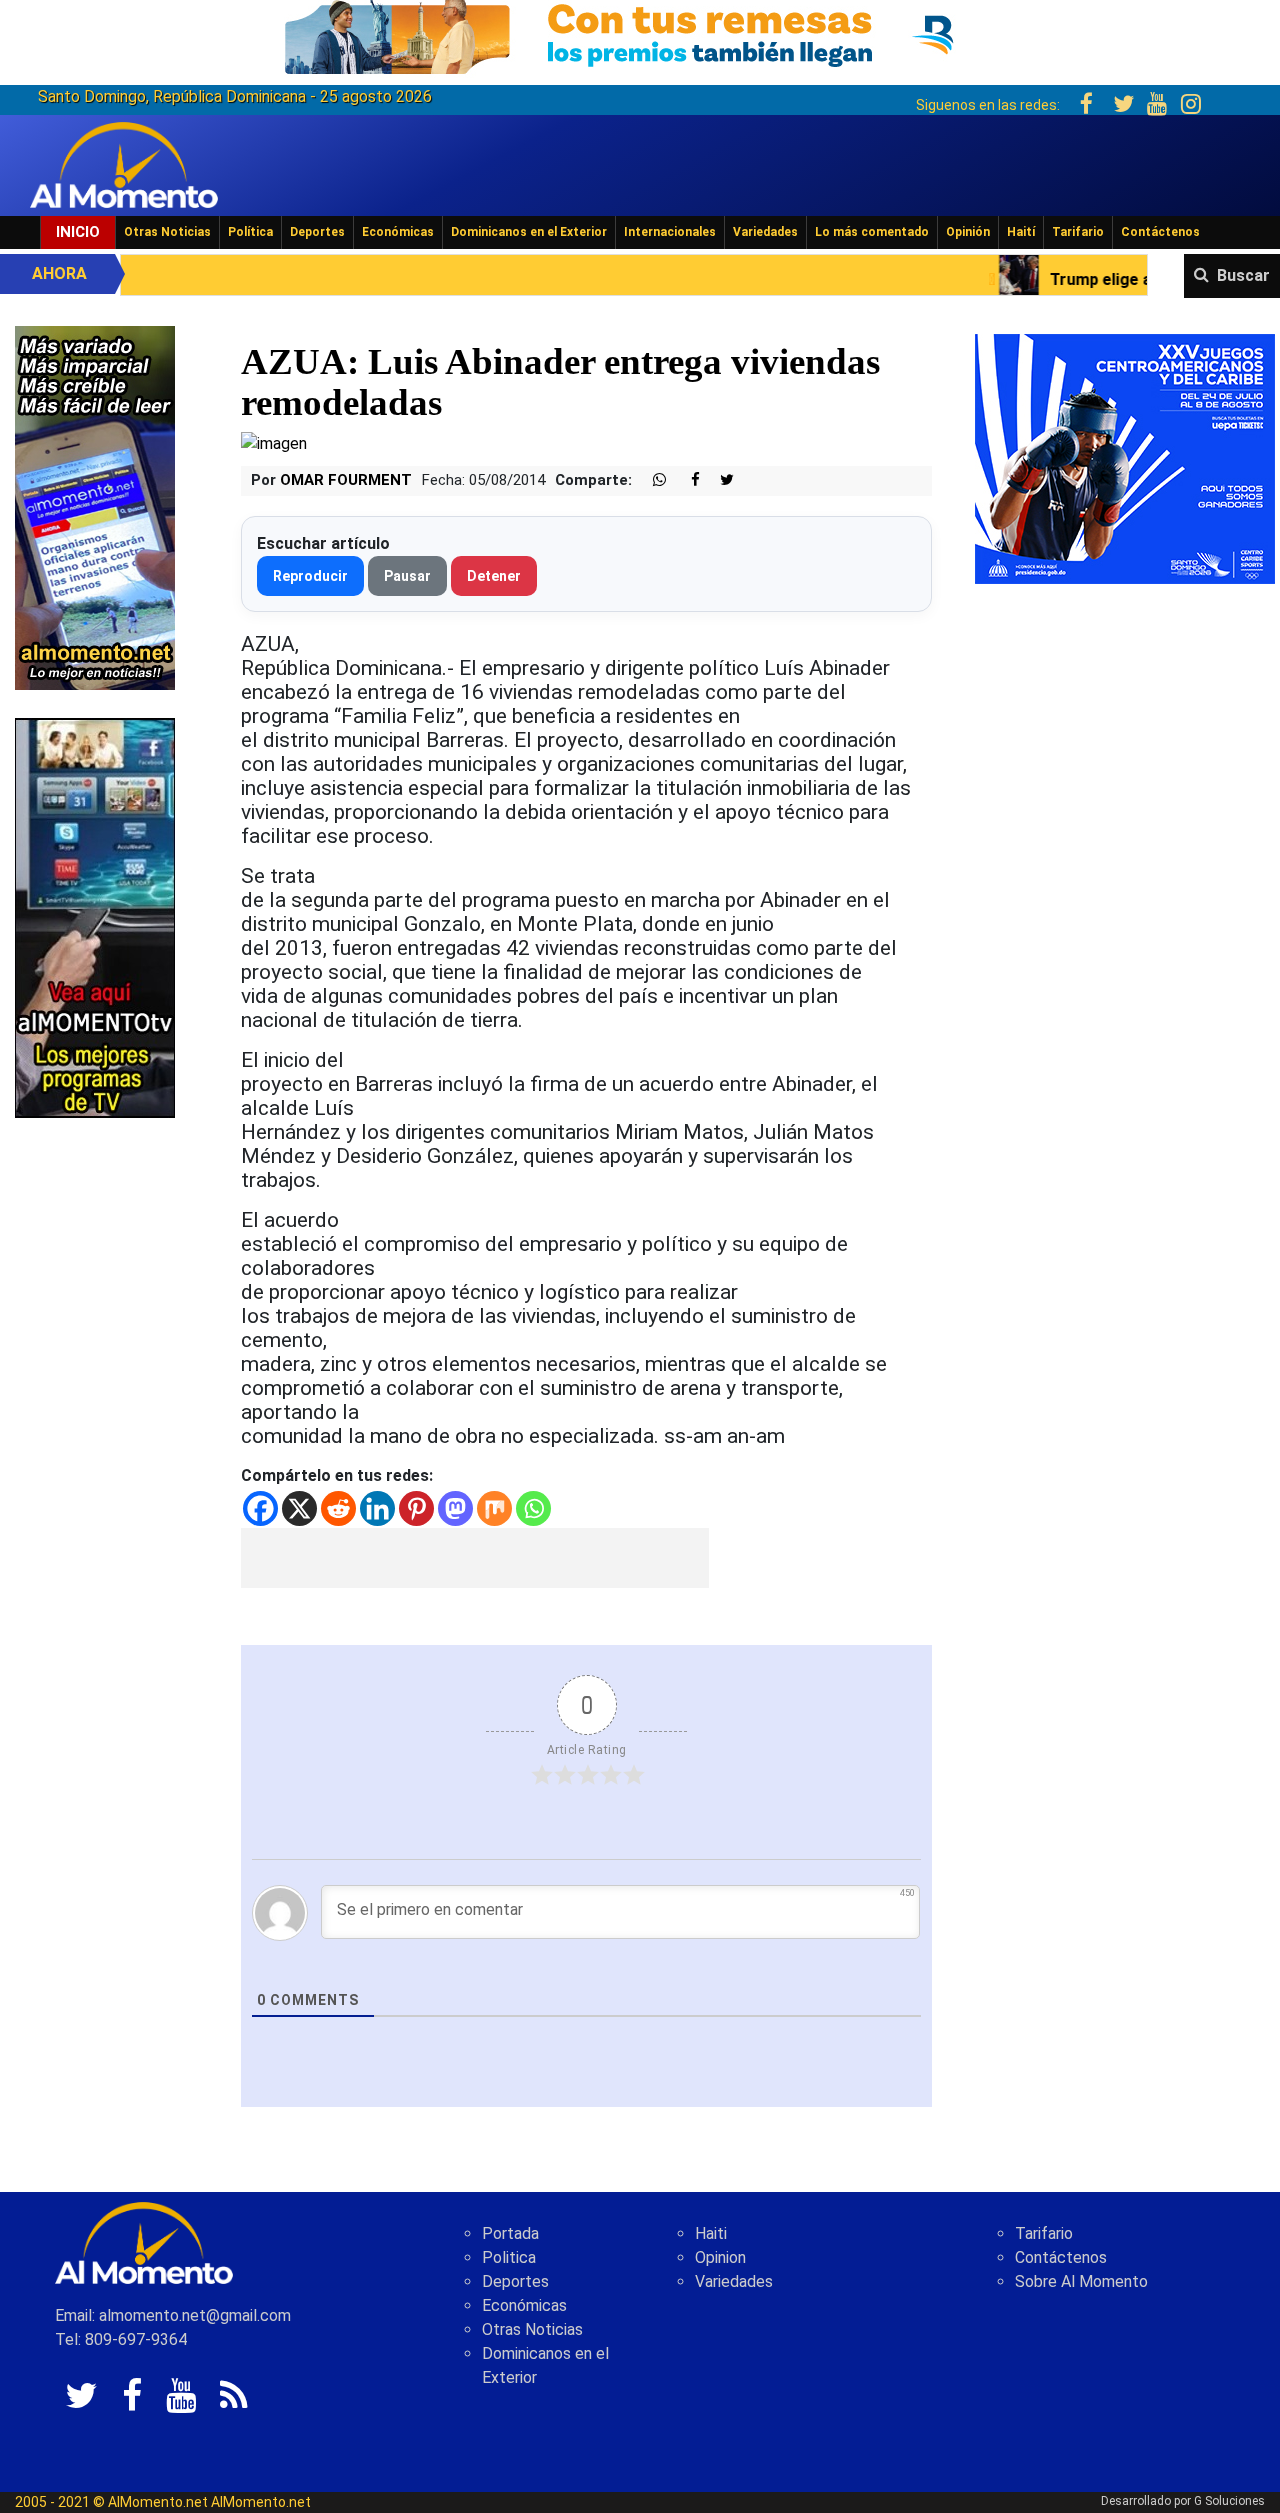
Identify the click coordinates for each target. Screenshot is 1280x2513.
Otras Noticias (167, 232)
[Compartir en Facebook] (685, 480)
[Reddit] (338, 1508)
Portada (510, 2233)
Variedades (765, 232)
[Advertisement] (475, 1558)
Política (250, 232)
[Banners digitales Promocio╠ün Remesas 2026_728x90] (640, 33)
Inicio (78, 232)
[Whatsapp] (533, 1508)
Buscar (1243, 275)
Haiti (711, 2233)
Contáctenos (1160, 232)
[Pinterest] (416, 1508)
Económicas (398, 232)
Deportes (317, 232)
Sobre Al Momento (1081, 2281)
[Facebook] (260, 1508)
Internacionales (670, 232)
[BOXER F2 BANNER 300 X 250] (1125, 457)
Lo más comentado (872, 232)
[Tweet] (719, 480)
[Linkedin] (377, 1508)
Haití (1021, 232)
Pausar (407, 576)
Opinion (720, 2257)
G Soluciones (1229, 2501)
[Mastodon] (455, 1508)
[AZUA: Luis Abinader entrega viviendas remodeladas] (274, 442)
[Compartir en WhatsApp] (651, 480)
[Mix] (494, 1508)
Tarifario (1078, 232)
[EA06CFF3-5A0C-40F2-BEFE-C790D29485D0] (95, 916)
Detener (494, 576)
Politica (509, 2257)
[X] (299, 1508)
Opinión (968, 232)
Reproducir (310, 576)
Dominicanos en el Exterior (529, 232)
